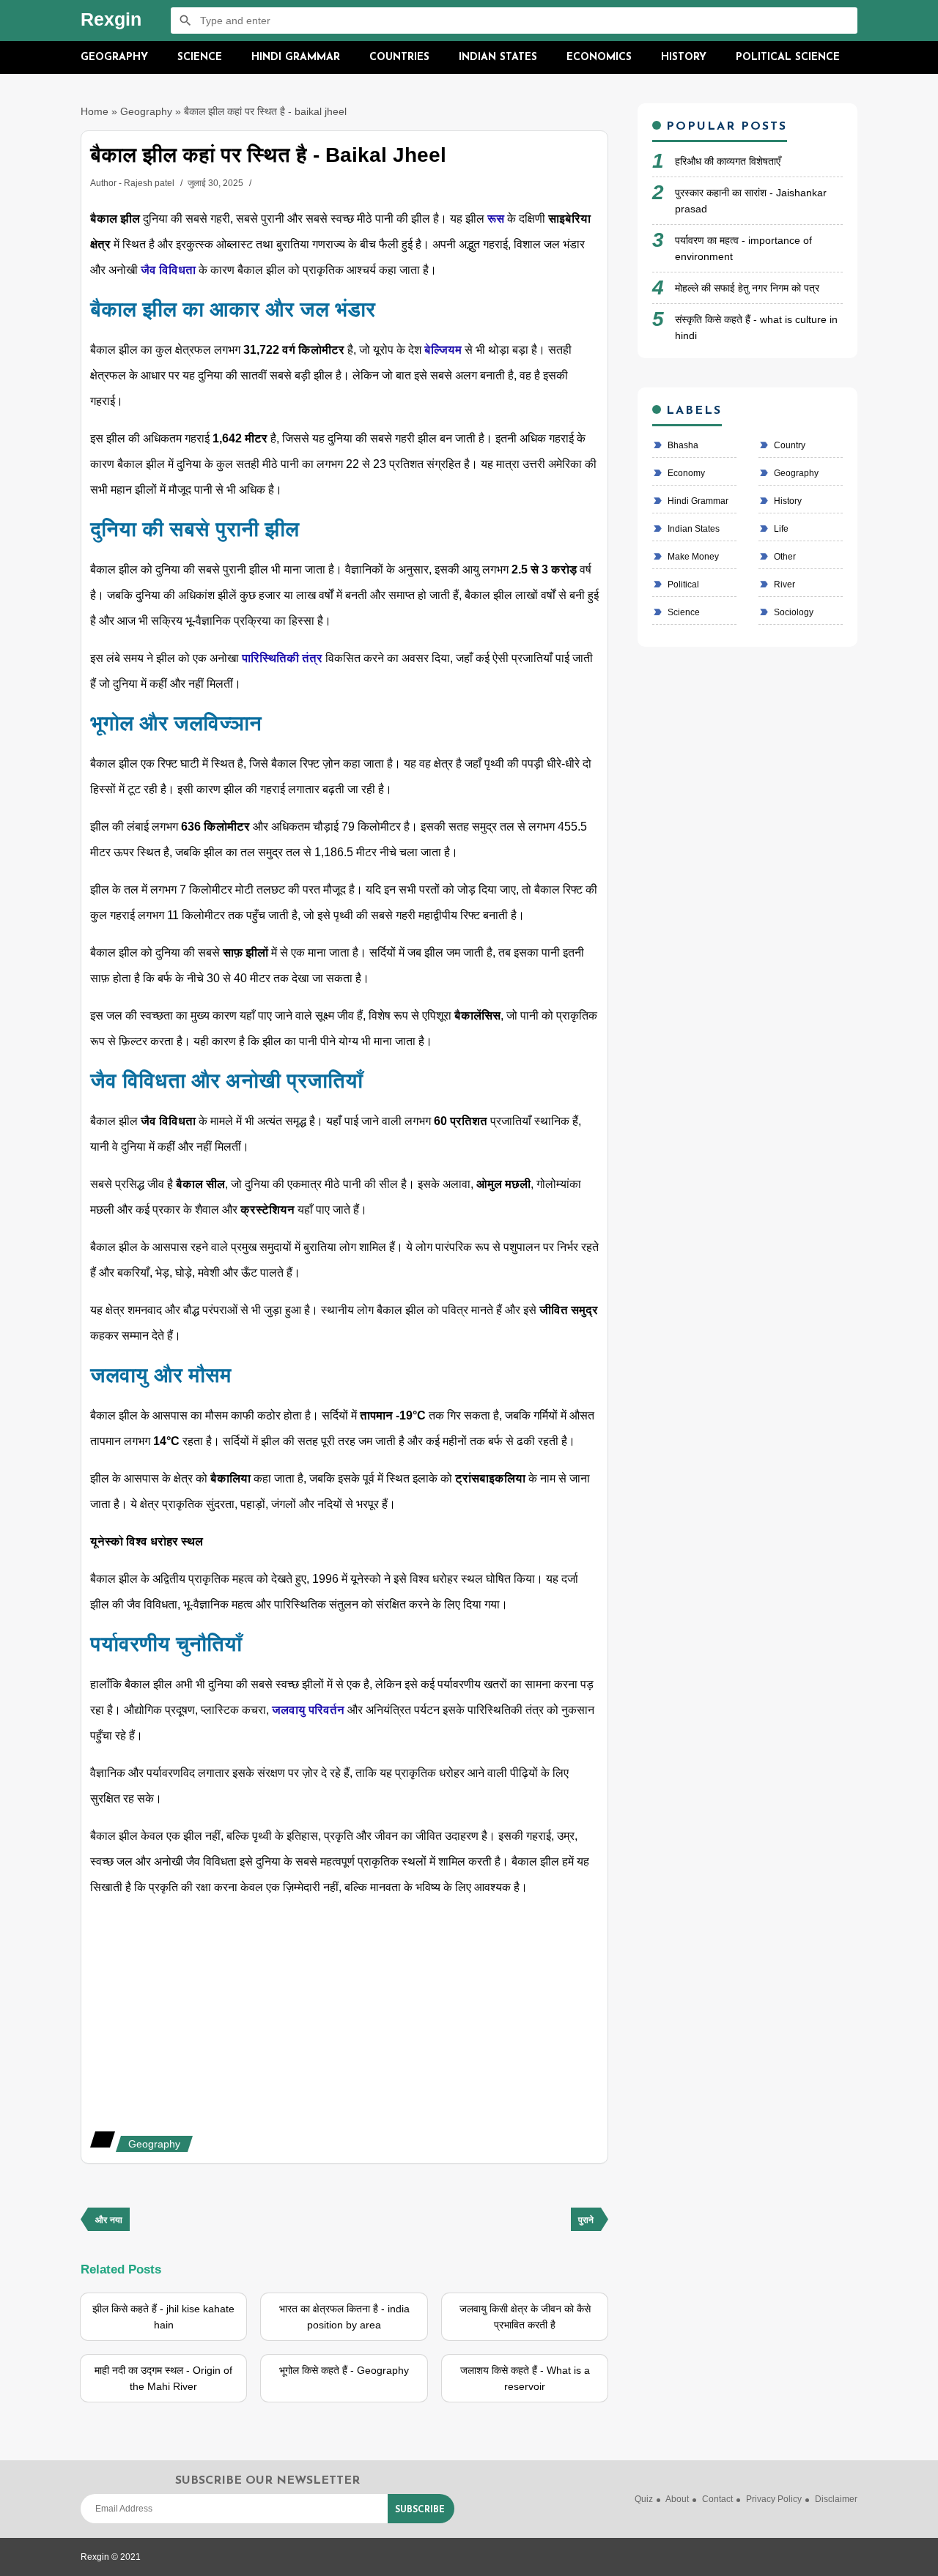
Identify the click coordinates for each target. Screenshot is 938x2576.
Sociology (793, 612)
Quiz (644, 2499)
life (780, 529)
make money (692, 557)
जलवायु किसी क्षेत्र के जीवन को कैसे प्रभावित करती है (525, 2317)
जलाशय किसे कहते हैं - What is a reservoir (525, 2378)
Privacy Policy (774, 2499)
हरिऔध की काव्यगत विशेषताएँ (728, 161)
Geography (114, 57)
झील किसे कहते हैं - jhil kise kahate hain (163, 2317)
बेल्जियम (444, 350)
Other (784, 557)
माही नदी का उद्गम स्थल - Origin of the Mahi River (163, 2378)
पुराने (586, 2221)
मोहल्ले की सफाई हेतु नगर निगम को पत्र (747, 288)
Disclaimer (836, 2499)
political (682, 584)
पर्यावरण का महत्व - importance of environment (743, 248)
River (783, 584)
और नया (109, 2221)
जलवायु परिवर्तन (308, 1710)
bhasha (682, 445)
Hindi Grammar (296, 57)
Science (200, 57)
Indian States (498, 57)
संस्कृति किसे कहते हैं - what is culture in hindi (756, 327)
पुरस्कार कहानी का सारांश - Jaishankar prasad (751, 201)
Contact (717, 2499)
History (684, 57)
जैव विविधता (168, 270)
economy (685, 473)
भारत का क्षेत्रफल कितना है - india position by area (344, 2317)
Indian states (693, 529)
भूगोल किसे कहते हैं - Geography (344, 2370)
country (789, 445)
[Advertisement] (344, 2014)
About (677, 2499)
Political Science (788, 57)
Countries (399, 57)
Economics (599, 57)
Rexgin (111, 19)
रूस (497, 219)
